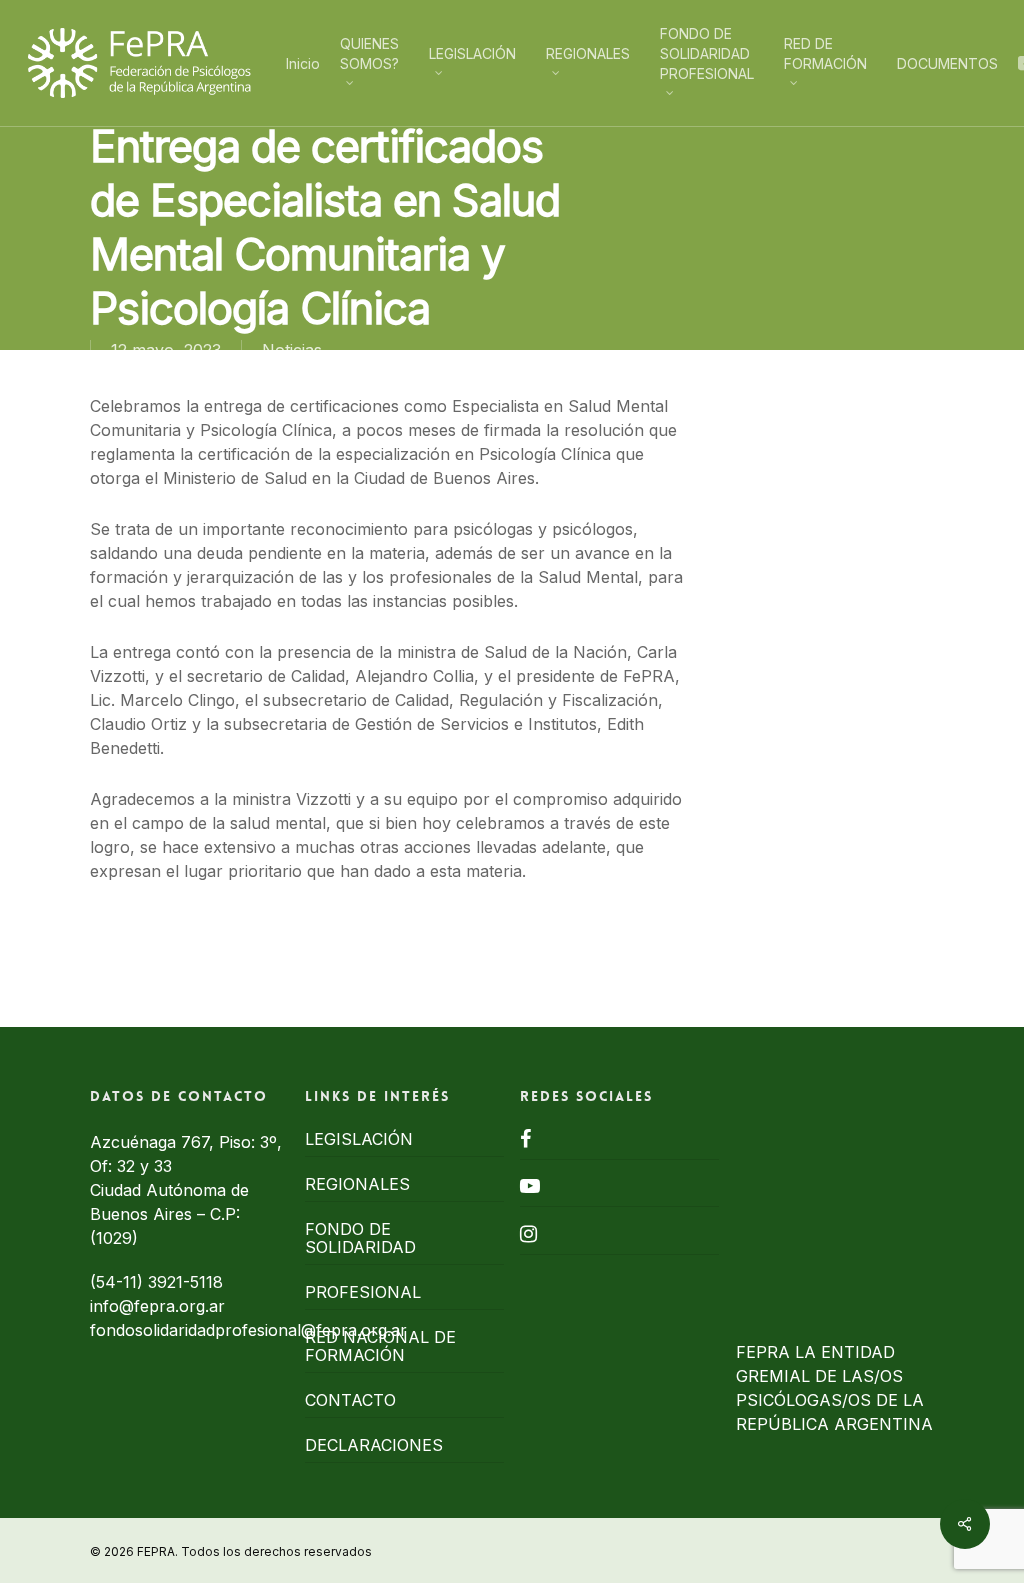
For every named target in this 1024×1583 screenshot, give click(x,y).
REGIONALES (357, 1184)
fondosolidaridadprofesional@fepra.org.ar (248, 1330)
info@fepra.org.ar (157, 1306)
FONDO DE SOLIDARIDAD (360, 1238)
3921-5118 (185, 1282)
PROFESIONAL (363, 1292)
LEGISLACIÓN (359, 1139)
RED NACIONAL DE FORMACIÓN (380, 1346)
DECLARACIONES (374, 1445)
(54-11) (119, 1282)
